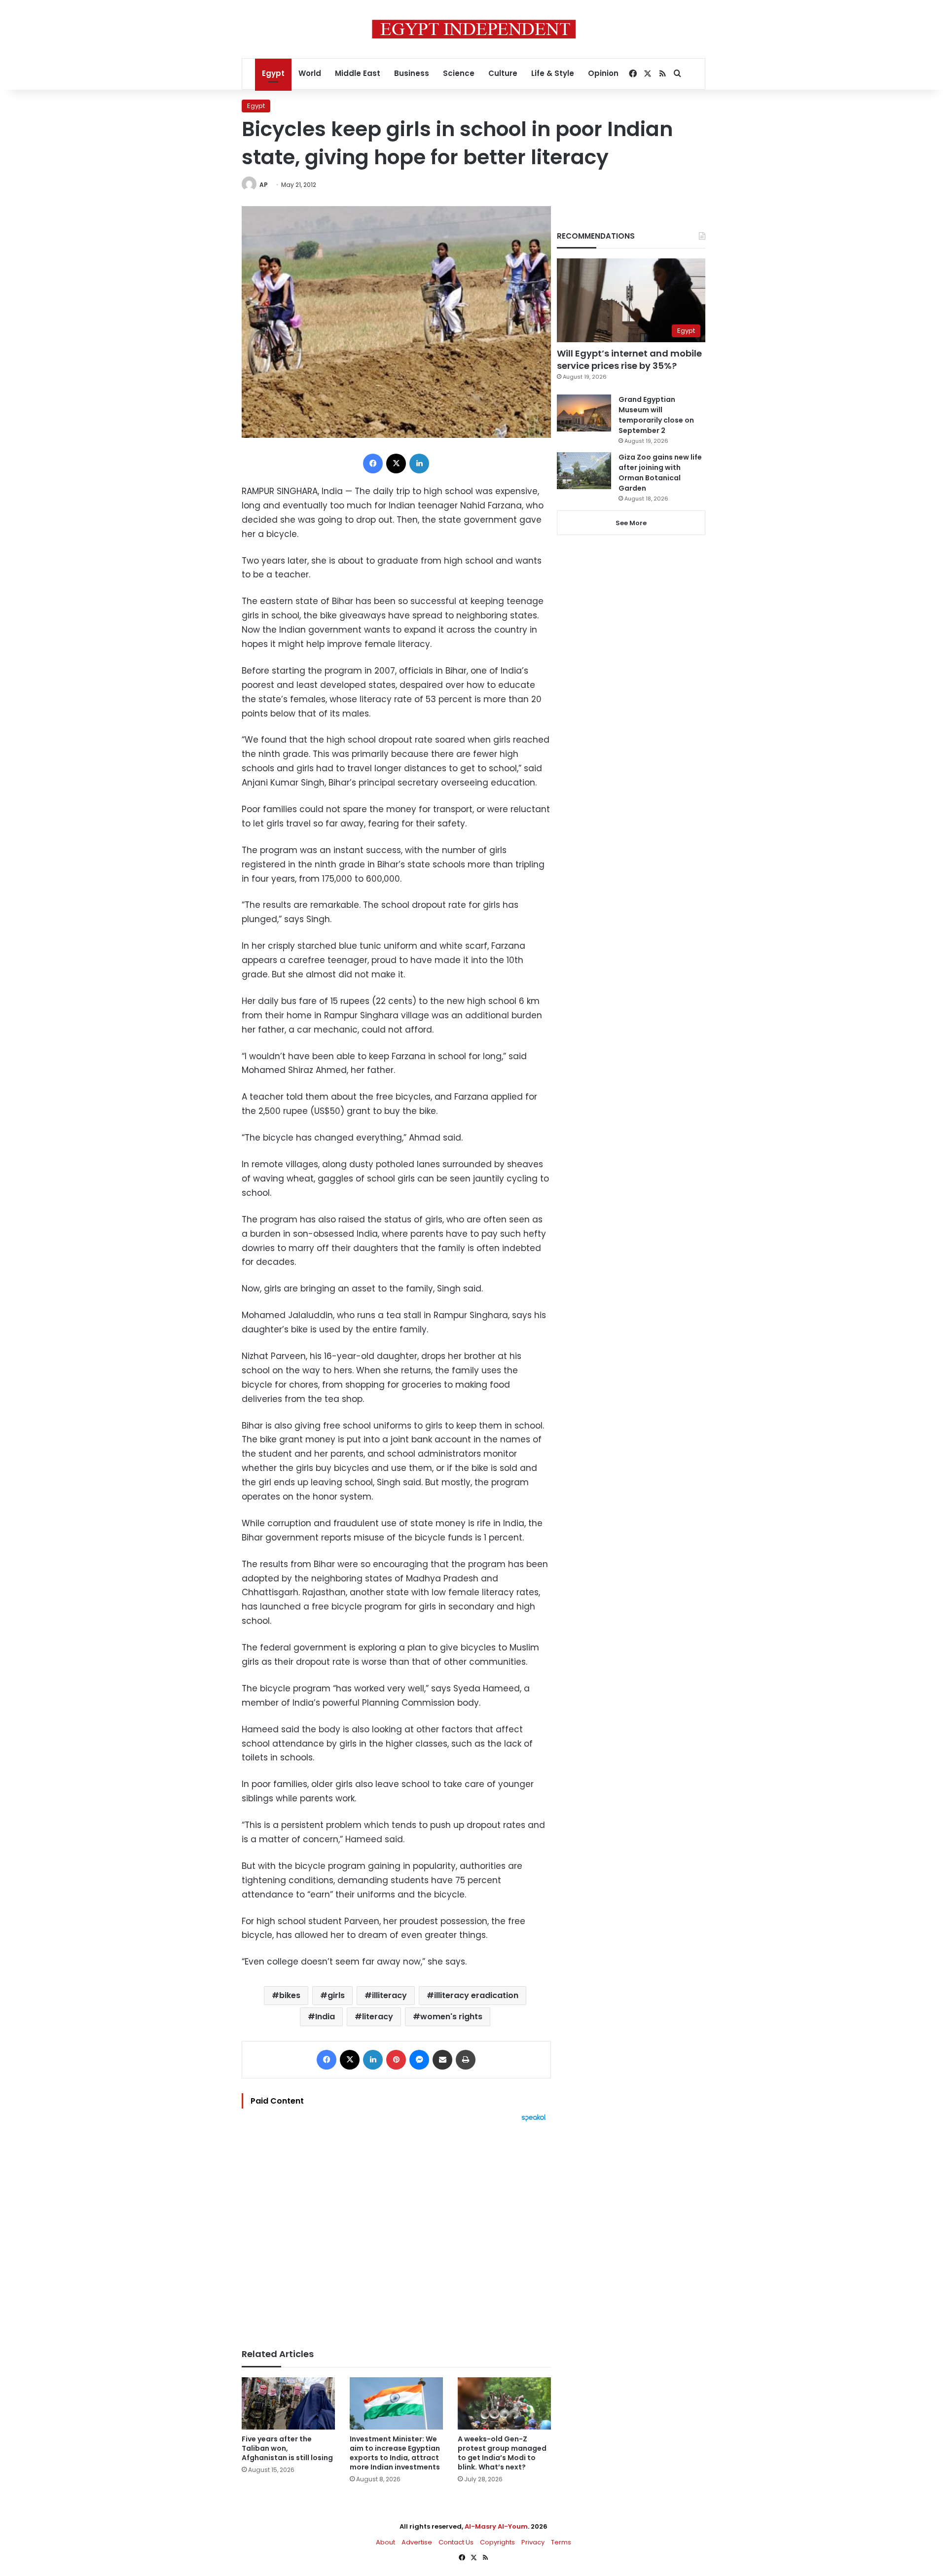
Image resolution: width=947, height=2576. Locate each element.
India (325, 2017)
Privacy (533, 2542)
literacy (378, 2017)
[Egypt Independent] (474, 29)
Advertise (417, 2542)
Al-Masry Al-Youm (496, 2526)
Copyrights (497, 2542)
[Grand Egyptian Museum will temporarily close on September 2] (584, 413)
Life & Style (553, 73)
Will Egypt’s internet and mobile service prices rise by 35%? (629, 359)
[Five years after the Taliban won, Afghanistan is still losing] (288, 2404)
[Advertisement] (396, 2230)
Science (459, 73)
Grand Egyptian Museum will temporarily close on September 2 (656, 415)
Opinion (603, 73)
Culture (503, 73)
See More (631, 523)
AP (264, 185)
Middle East (358, 73)
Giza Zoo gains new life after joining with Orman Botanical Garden (660, 473)
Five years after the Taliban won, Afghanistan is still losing (287, 2448)
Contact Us (456, 2542)
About (385, 2542)
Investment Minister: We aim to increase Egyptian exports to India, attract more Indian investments (395, 2453)
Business (412, 73)
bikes (290, 1995)
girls (336, 1995)
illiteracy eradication (476, 1995)
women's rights (451, 2017)
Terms (561, 2542)
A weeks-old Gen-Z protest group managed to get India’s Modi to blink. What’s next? (502, 2453)
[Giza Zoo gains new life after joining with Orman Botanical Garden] (584, 471)
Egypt (273, 73)
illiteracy (389, 1995)
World (310, 73)
